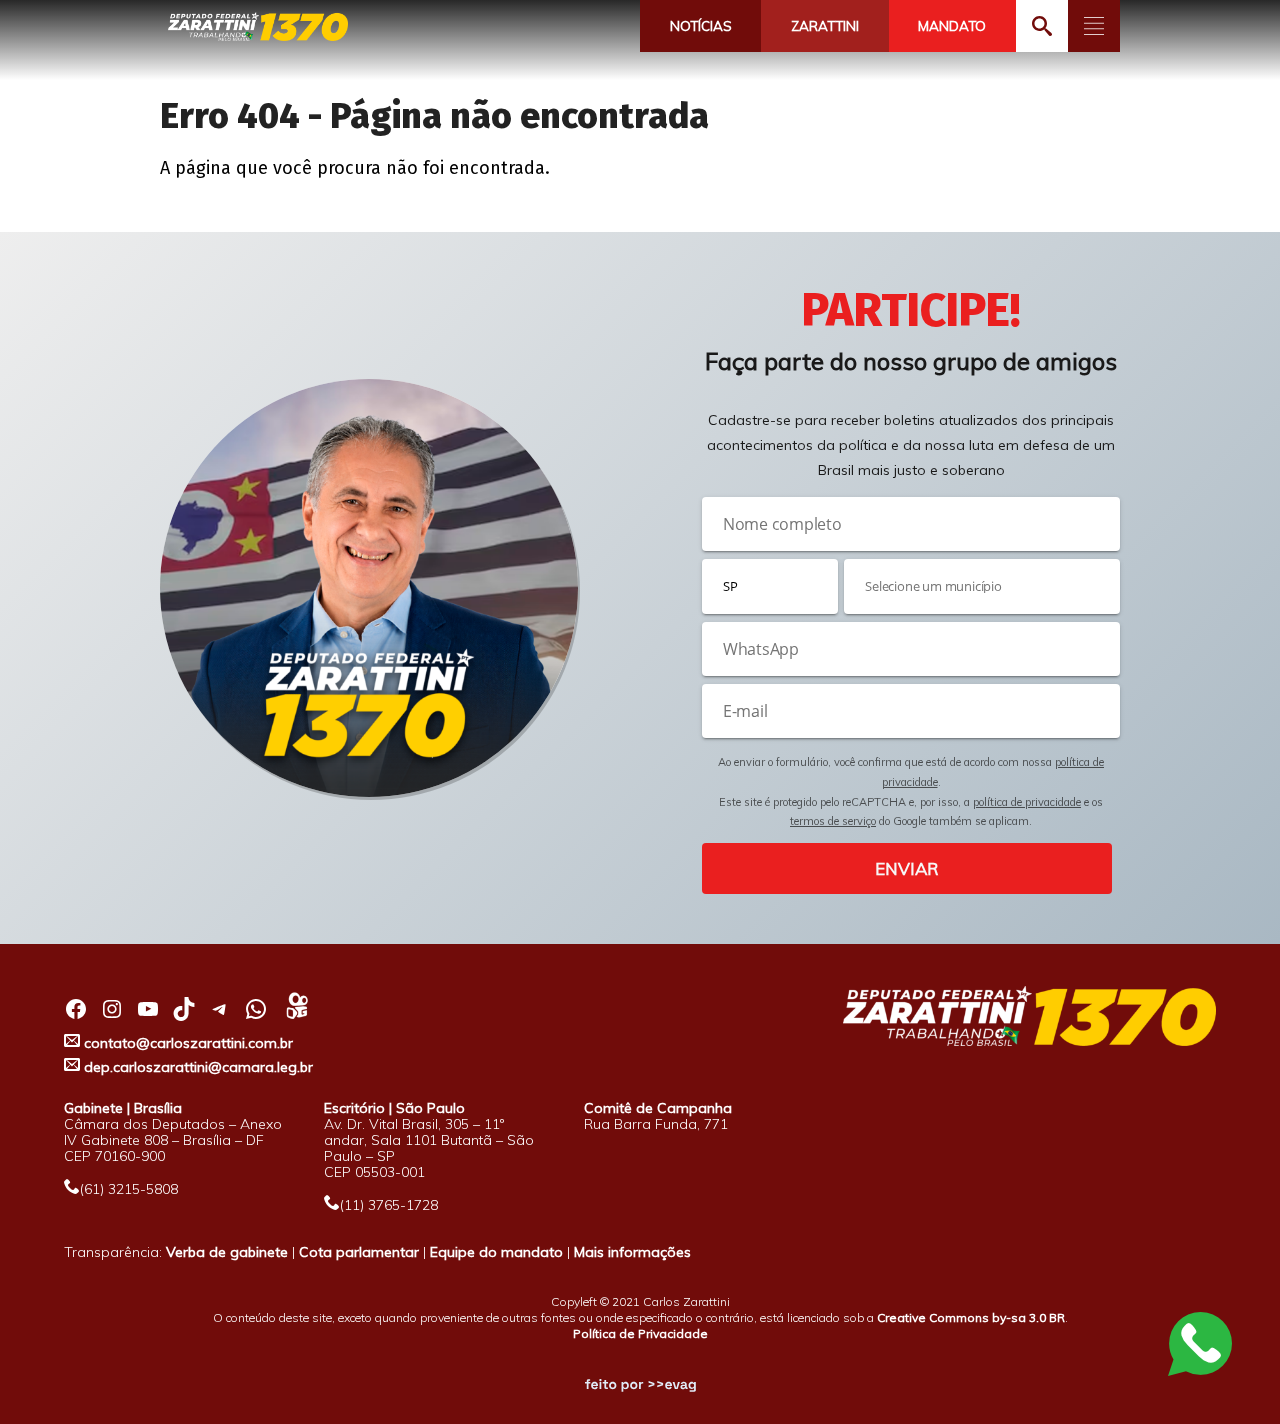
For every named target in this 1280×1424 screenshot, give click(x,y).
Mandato (952, 26)
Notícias (701, 26)
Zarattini (825, 26)
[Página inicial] (258, 27)
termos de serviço (833, 821)
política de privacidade (1027, 802)
